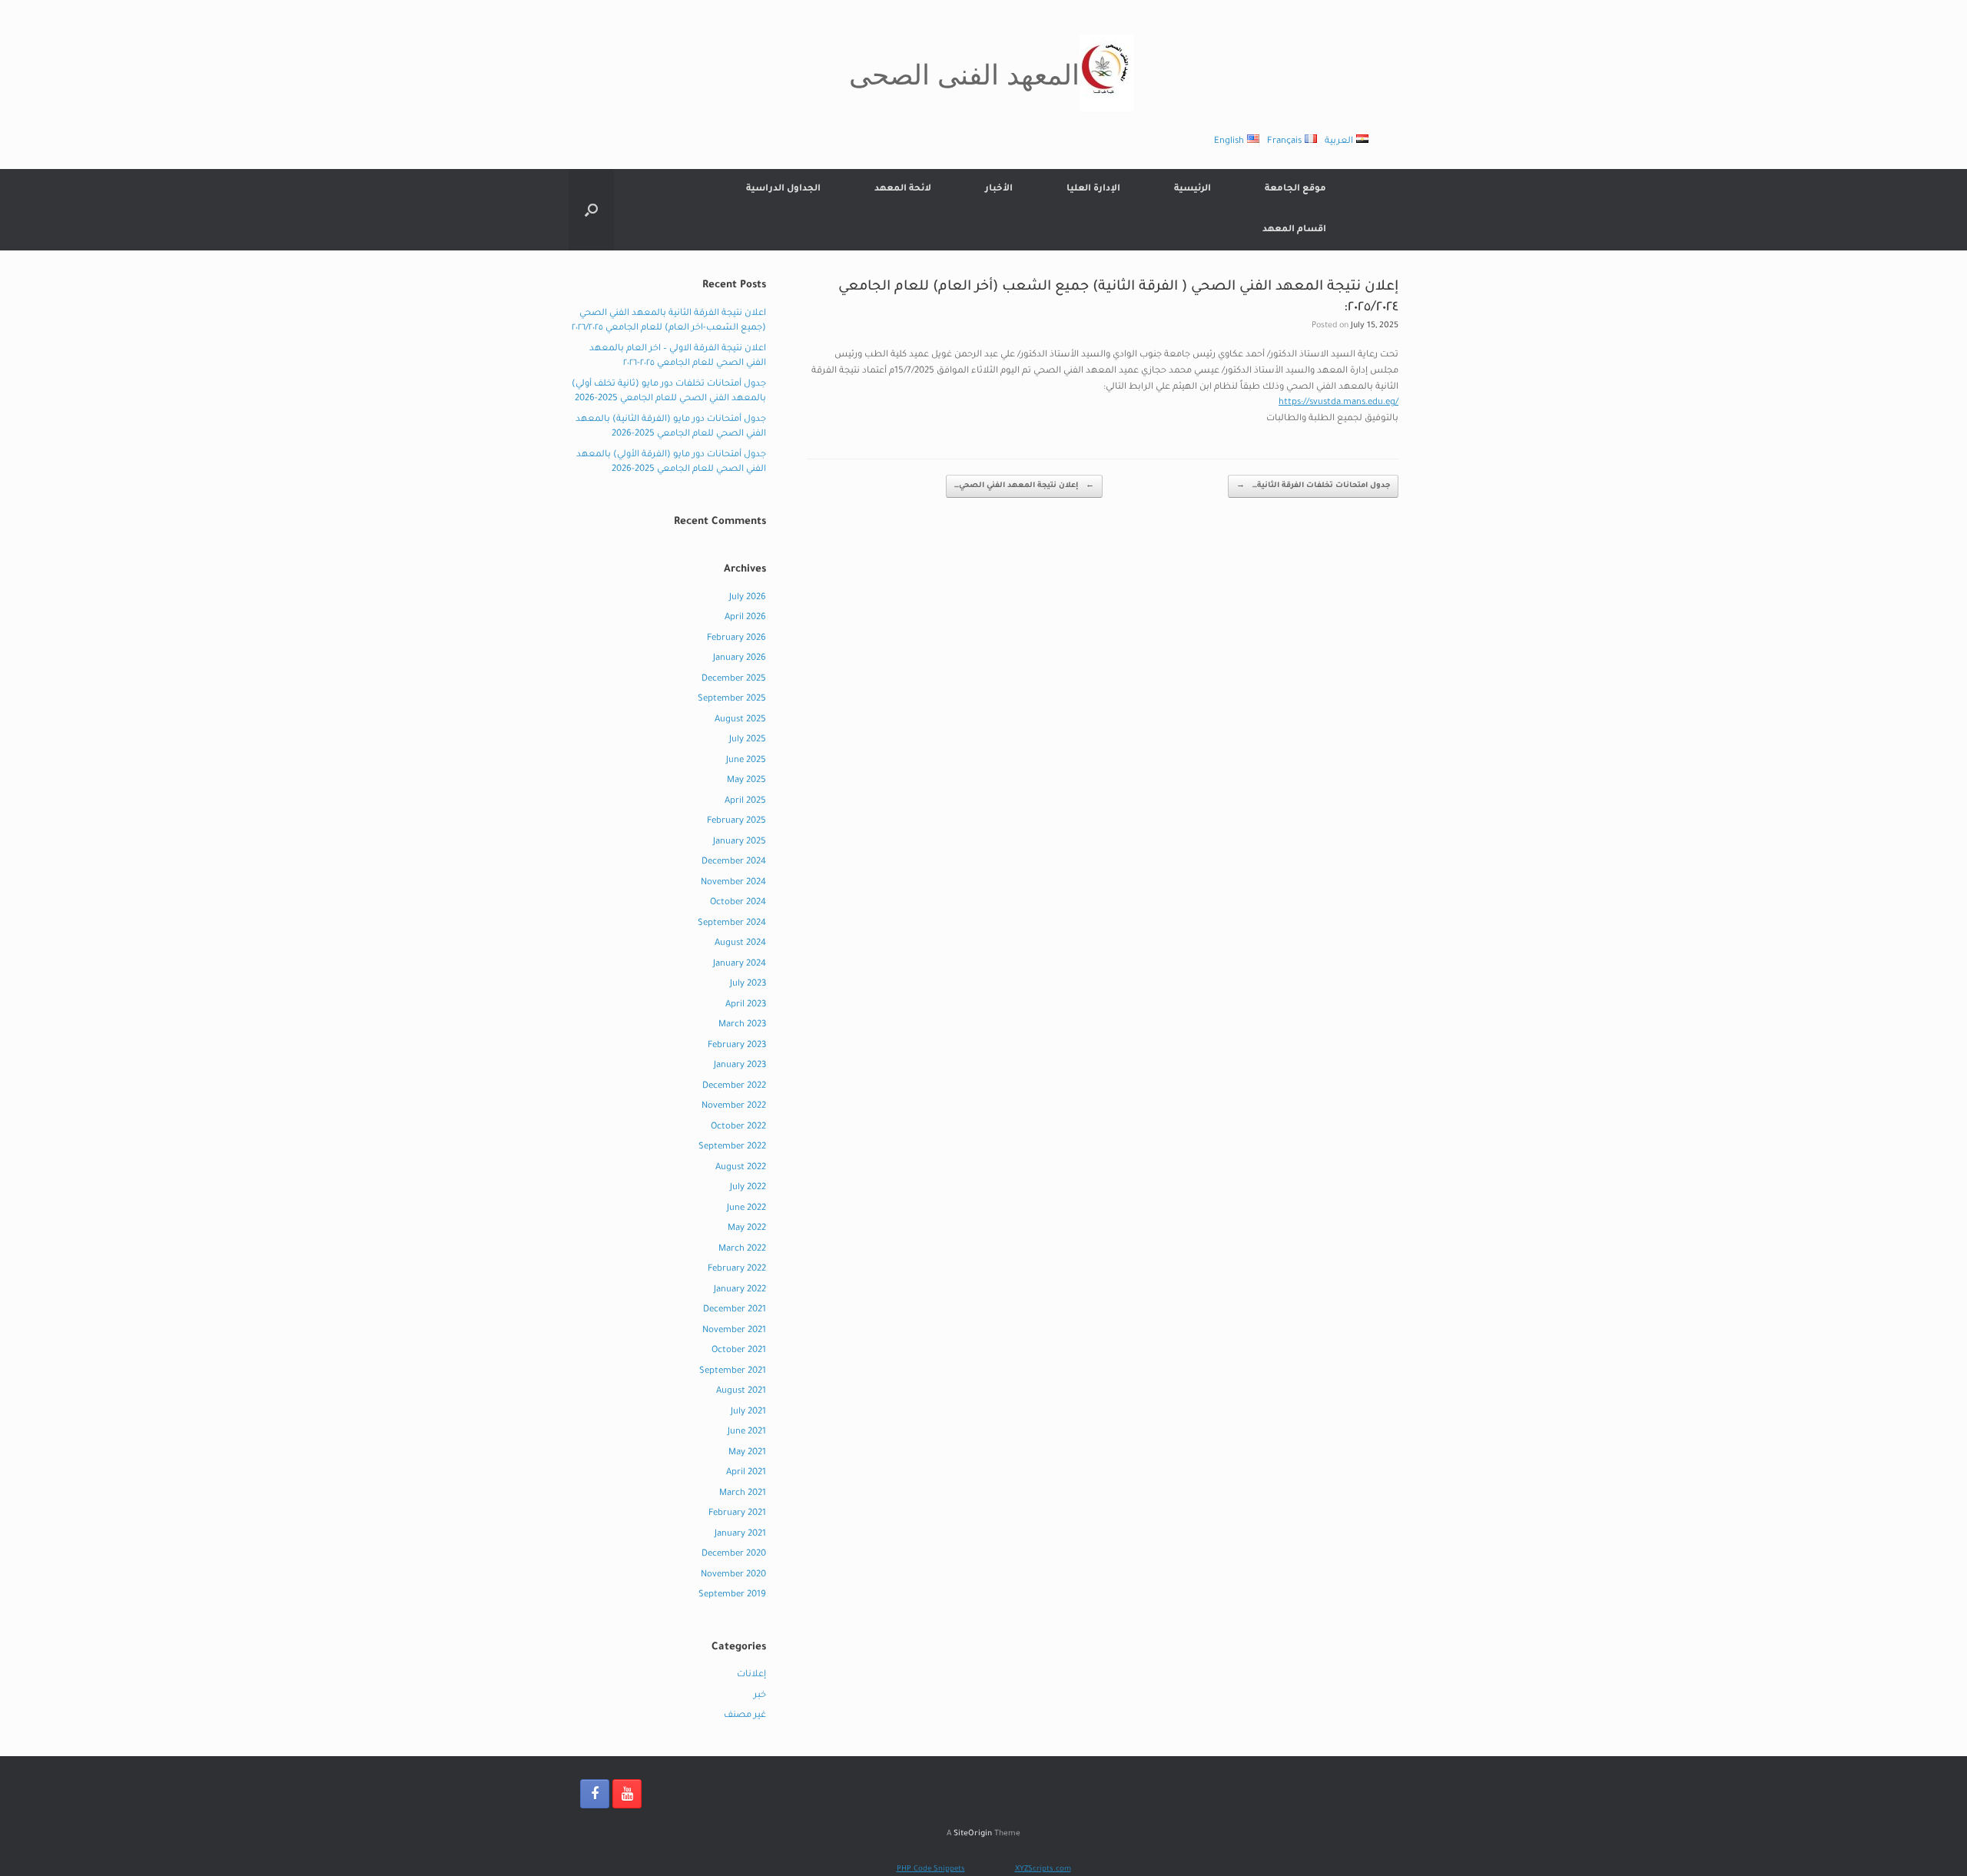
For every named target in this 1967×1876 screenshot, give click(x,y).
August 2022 (741, 1168)
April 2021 (746, 1473)
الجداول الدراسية (783, 189)
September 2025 (732, 699)
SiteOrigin (973, 1834)
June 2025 (746, 761)
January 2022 (740, 1290)
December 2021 (735, 1310)
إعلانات (751, 1675)
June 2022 (746, 1209)
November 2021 (734, 1331)
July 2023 (748, 984)
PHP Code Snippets (931, 1869)
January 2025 (740, 842)
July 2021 (748, 1412)
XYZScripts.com (1043, 1869)
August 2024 (740, 944)
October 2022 (738, 1127)
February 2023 (737, 1046)
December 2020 (734, 1554)
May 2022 (747, 1229)
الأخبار (999, 189)
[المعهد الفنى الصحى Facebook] (595, 1794)
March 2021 (743, 1494)
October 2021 (739, 1351)
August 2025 (740, 720)
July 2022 (748, 1188)
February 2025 (736, 822)
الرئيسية (1192, 189)
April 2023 (746, 1005)
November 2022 (734, 1107)
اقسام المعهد (1294, 230)
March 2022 (742, 1250)
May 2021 (747, 1453)
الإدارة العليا (1093, 189)
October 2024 (738, 903)
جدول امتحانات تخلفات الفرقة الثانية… (1313, 486)
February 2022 (737, 1269)
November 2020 (733, 1575)
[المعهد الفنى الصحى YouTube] (627, 1794)
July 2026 (748, 598)
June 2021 (747, 1432)
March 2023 (742, 1025)
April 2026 (745, 618)
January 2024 (740, 965)
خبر (760, 1696)
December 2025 (734, 679)
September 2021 (733, 1372)
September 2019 (732, 1595)
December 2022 (734, 1087)
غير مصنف (745, 1716)
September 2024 (732, 924)
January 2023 (740, 1066)
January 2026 (740, 659)
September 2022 (732, 1147)
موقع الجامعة (1295, 189)
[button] (591, 210)
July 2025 (748, 740)
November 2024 (733, 883)
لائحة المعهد (903, 189)
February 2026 (736, 639)
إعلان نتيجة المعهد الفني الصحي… (1024, 486)
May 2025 (746, 781)
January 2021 (740, 1535)
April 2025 (745, 802)
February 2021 (737, 1514)
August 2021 (741, 1392)
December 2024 (734, 862)
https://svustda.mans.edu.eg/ (1338, 403)
